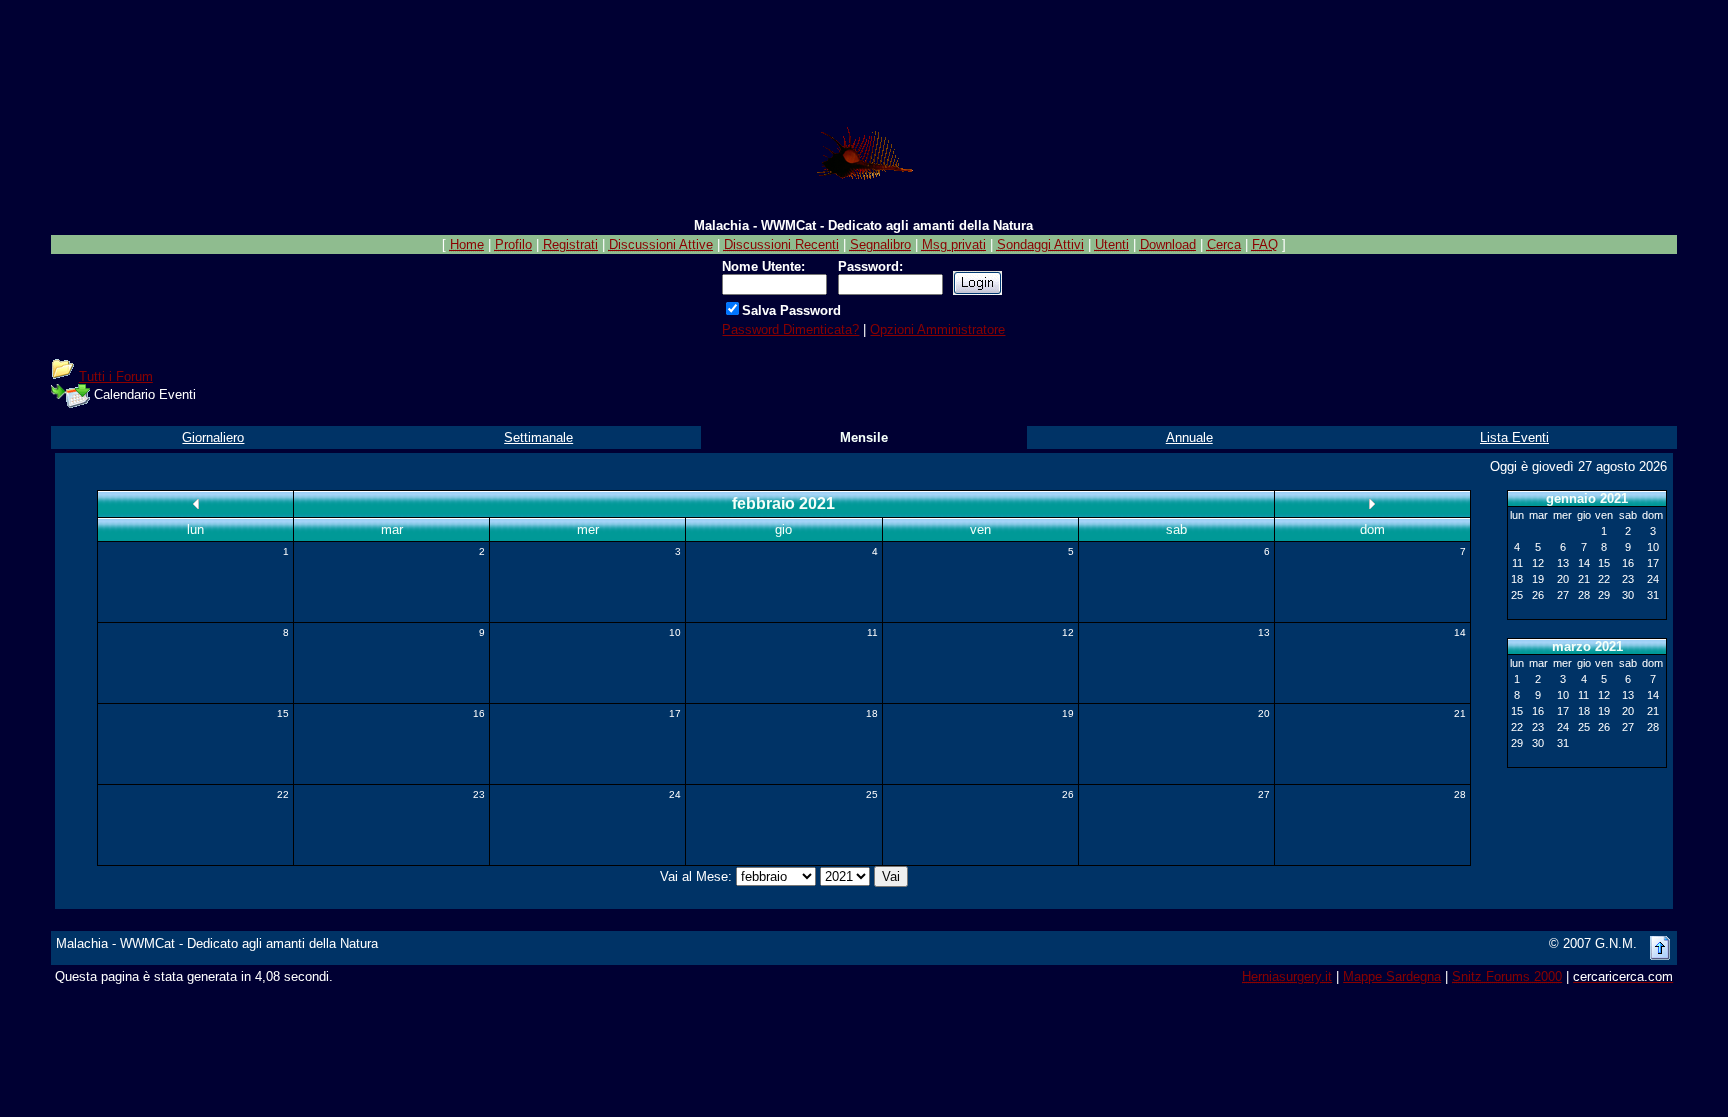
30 (1628, 595)
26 (1068, 794)
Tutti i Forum (116, 376)
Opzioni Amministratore (937, 329)
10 (675, 632)
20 (1264, 713)
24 (675, 794)
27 (1264, 794)
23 (479, 794)
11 (872, 632)
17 (675, 713)
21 (1460, 713)
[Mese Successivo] (1372, 503)
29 (1604, 595)
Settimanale (538, 437)
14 (1460, 632)
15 (283, 713)
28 (1460, 794)
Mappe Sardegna (1392, 976)
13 (1264, 632)
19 (1068, 713)
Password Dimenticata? (790, 329)
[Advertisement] (864, 53)
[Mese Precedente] (196, 503)
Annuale (1189, 437)
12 (1068, 632)
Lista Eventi (1514, 437)
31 (1653, 595)
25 (872, 794)
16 (479, 713)
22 (283, 794)
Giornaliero (213, 437)
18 (872, 713)
